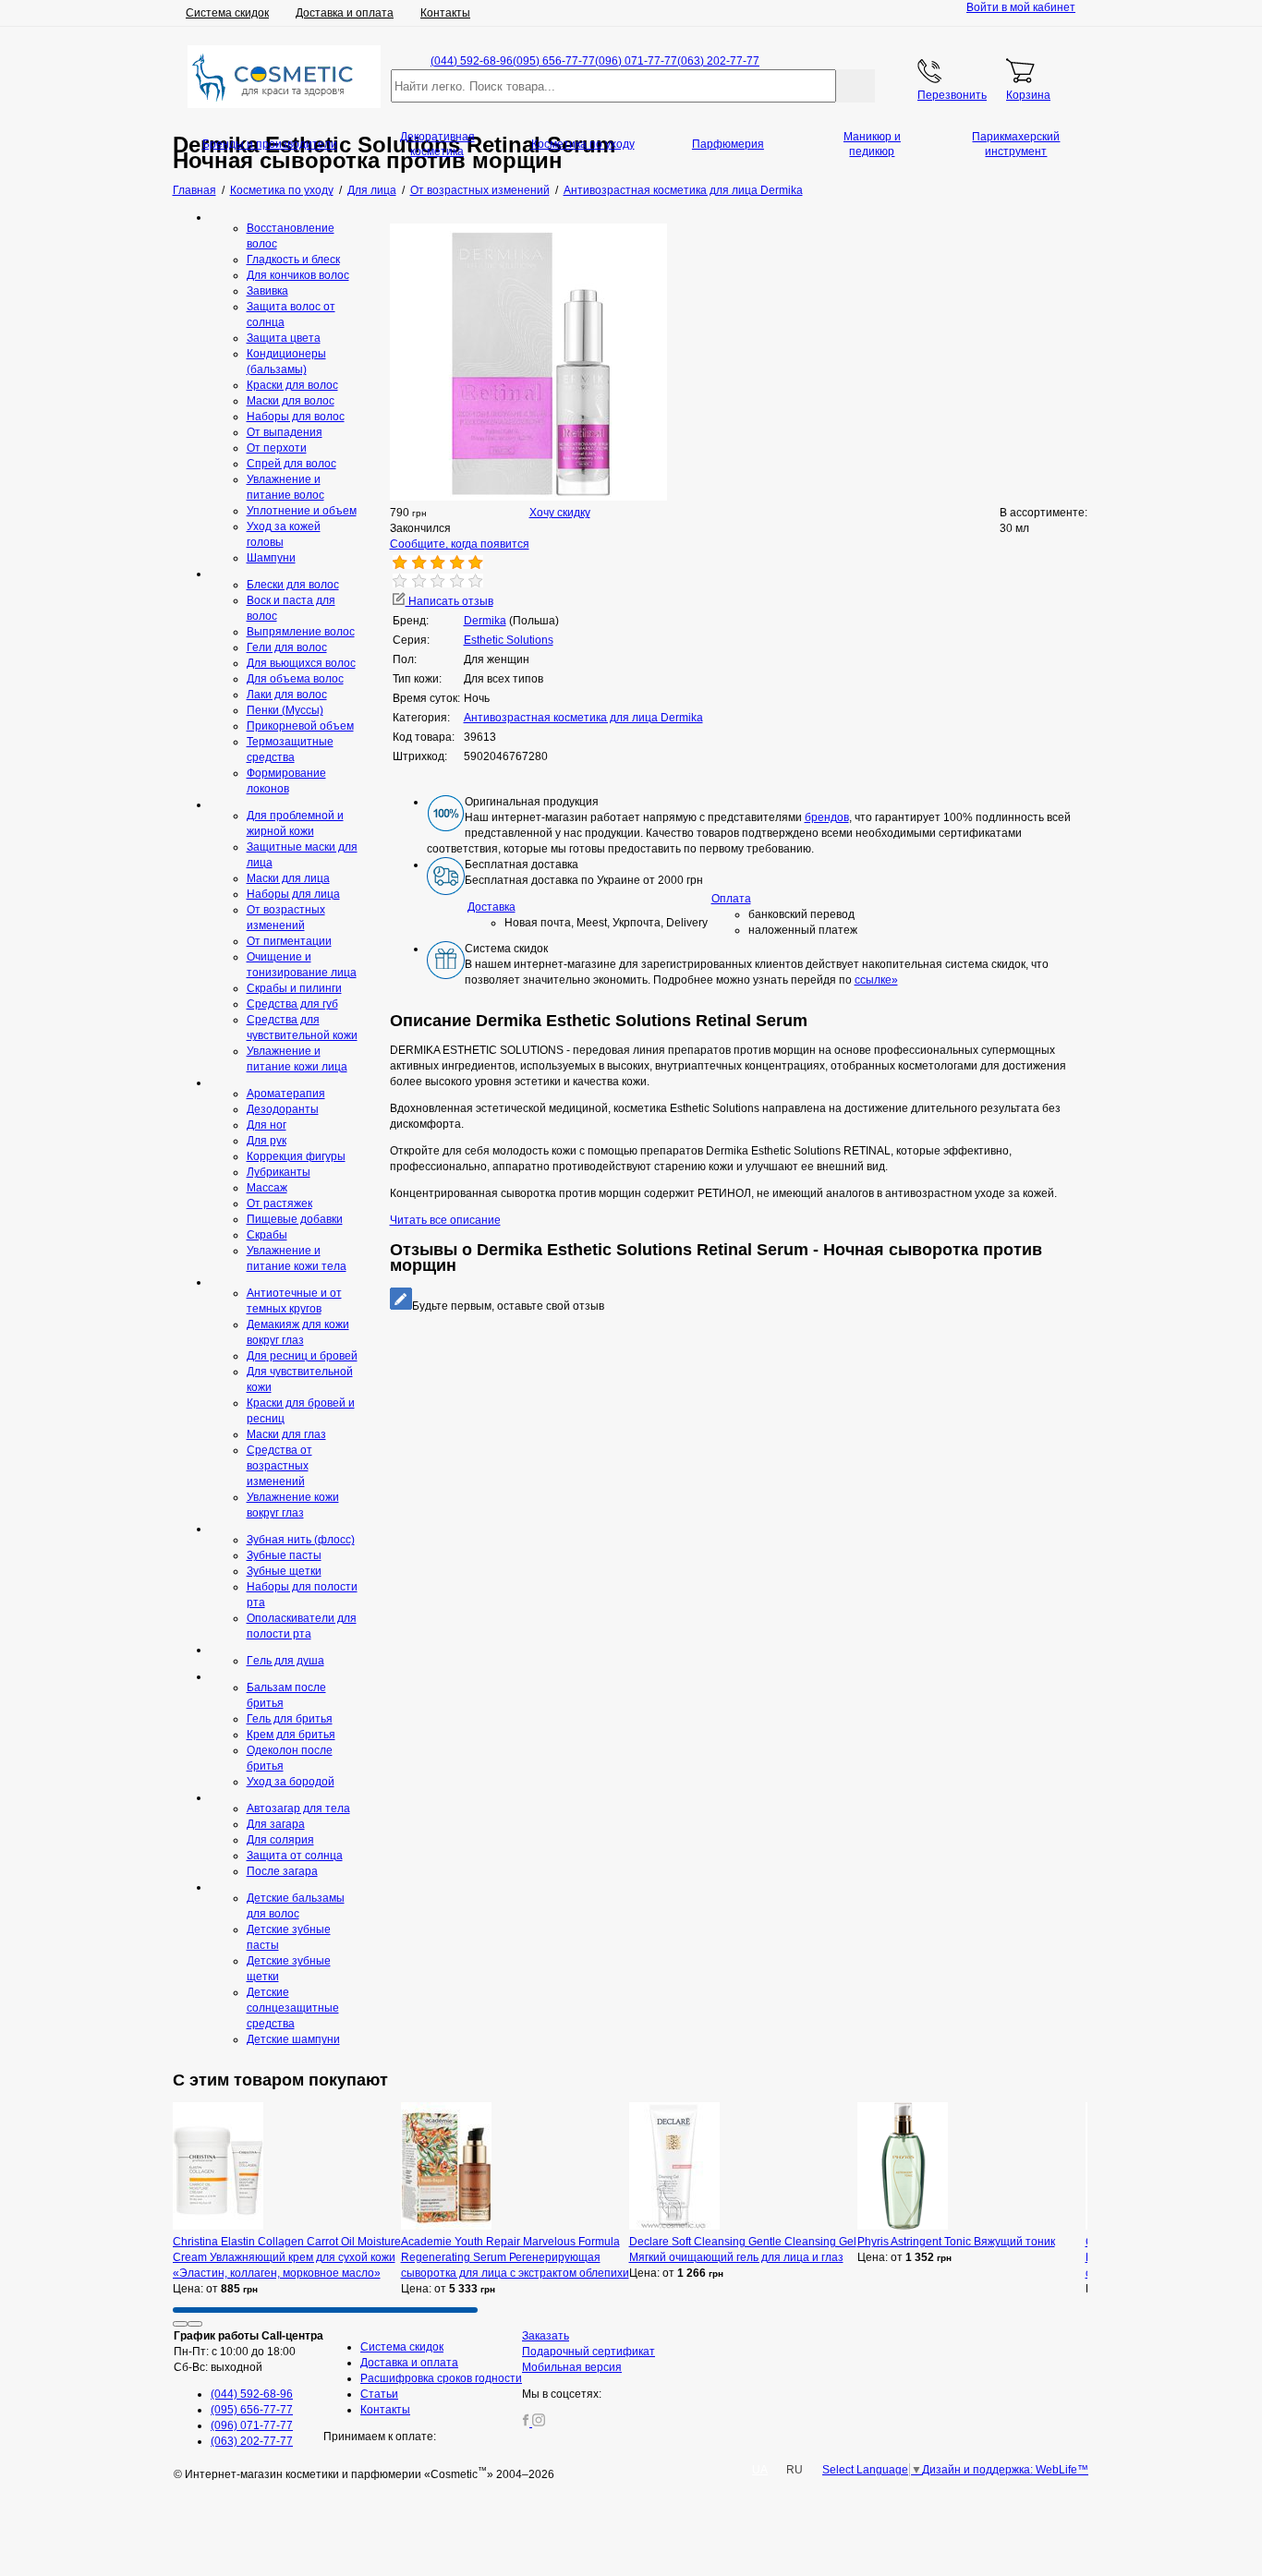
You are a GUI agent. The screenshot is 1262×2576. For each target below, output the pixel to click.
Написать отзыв (449, 601)
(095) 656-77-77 (554, 61)
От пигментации (289, 941)
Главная (194, 190)
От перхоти (277, 448)
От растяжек (279, 1203)
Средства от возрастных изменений (279, 1466)
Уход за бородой (291, 1782)
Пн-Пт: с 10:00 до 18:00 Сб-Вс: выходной (249, 2352)
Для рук (267, 1141)
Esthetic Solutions (509, 640)
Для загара (276, 1824)
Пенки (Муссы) (285, 710)
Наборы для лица (293, 894)
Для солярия (280, 1840)
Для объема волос (295, 679)
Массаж (267, 1188)
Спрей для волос (291, 464)
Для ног (267, 1125)
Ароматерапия (286, 1094)
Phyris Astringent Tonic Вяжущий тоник (956, 2242)
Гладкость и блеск (293, 260)
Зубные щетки (284, 1571)
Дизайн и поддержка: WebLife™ (1005, 2470)
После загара (282, 1871)
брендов (827, 817)
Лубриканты (279, 1172)
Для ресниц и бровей (302, 1356)
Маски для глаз (286, 1434)
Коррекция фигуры (296, 1156)
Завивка (267, 291)
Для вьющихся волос (301, 663)
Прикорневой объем (300, 726)
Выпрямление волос (301, 632)
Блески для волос (293, 585)
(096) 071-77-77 (636, 61)
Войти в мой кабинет (1021, 7)
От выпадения (285, 432)
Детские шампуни (293, 2039)
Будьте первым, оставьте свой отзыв (508, 1306)
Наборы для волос (296, 417)
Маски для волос (291, 401)
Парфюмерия (728, 144)
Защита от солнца (295, 1856)
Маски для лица (288, 878)
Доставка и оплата (345, 13)
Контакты (445, 13)
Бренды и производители (270, 144)
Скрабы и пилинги (294, 988)
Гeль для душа (285, 1661)
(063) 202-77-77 (718, 61)
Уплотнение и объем (302, 511)
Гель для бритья (290, 1719)
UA (760, 2470)
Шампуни (271, 558)
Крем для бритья (291, 1735)
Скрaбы (267, 1235)
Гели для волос (287, 647)
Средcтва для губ (292, 1004)
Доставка (491, 907)
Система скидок (227, 13)
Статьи (379, 2394)
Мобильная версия (572, 2367)
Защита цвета (284, 338)
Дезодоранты (283, 1109)
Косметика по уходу (583, 144)
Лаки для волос (287, 695)
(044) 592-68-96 (472, 61)
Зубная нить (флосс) (301, 1540)
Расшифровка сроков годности (441, 2378)
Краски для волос (292, 385)
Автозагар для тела (298, 1808)
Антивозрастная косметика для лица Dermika (583, 718)
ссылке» (876, 980)
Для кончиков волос (298, 275)
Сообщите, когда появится (460, 544)
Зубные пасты (284, 1555)
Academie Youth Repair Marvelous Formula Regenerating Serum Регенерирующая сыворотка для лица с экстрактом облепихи (515, 2257)
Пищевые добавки (295, 1219)
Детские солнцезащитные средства (293, 2008)
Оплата (731, 899)
